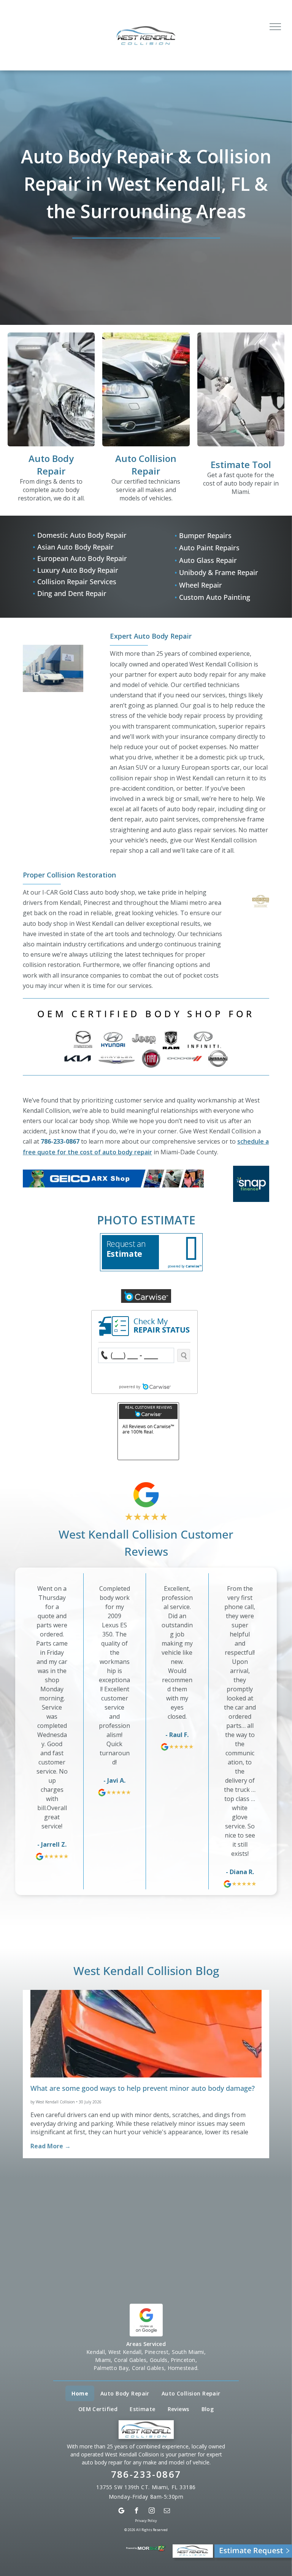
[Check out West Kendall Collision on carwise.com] (146, 1294)
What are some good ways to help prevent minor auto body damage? (143, 2088)
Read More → (51, 2146)
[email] (167, 2511)
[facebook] (137, 2511)
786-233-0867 (60, 1141)
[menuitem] (80, 2393)
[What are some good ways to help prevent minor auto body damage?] (146, 2034)
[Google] (121, 2511)
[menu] (275, 27)
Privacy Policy (146, 2521)
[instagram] (152, 2511)
